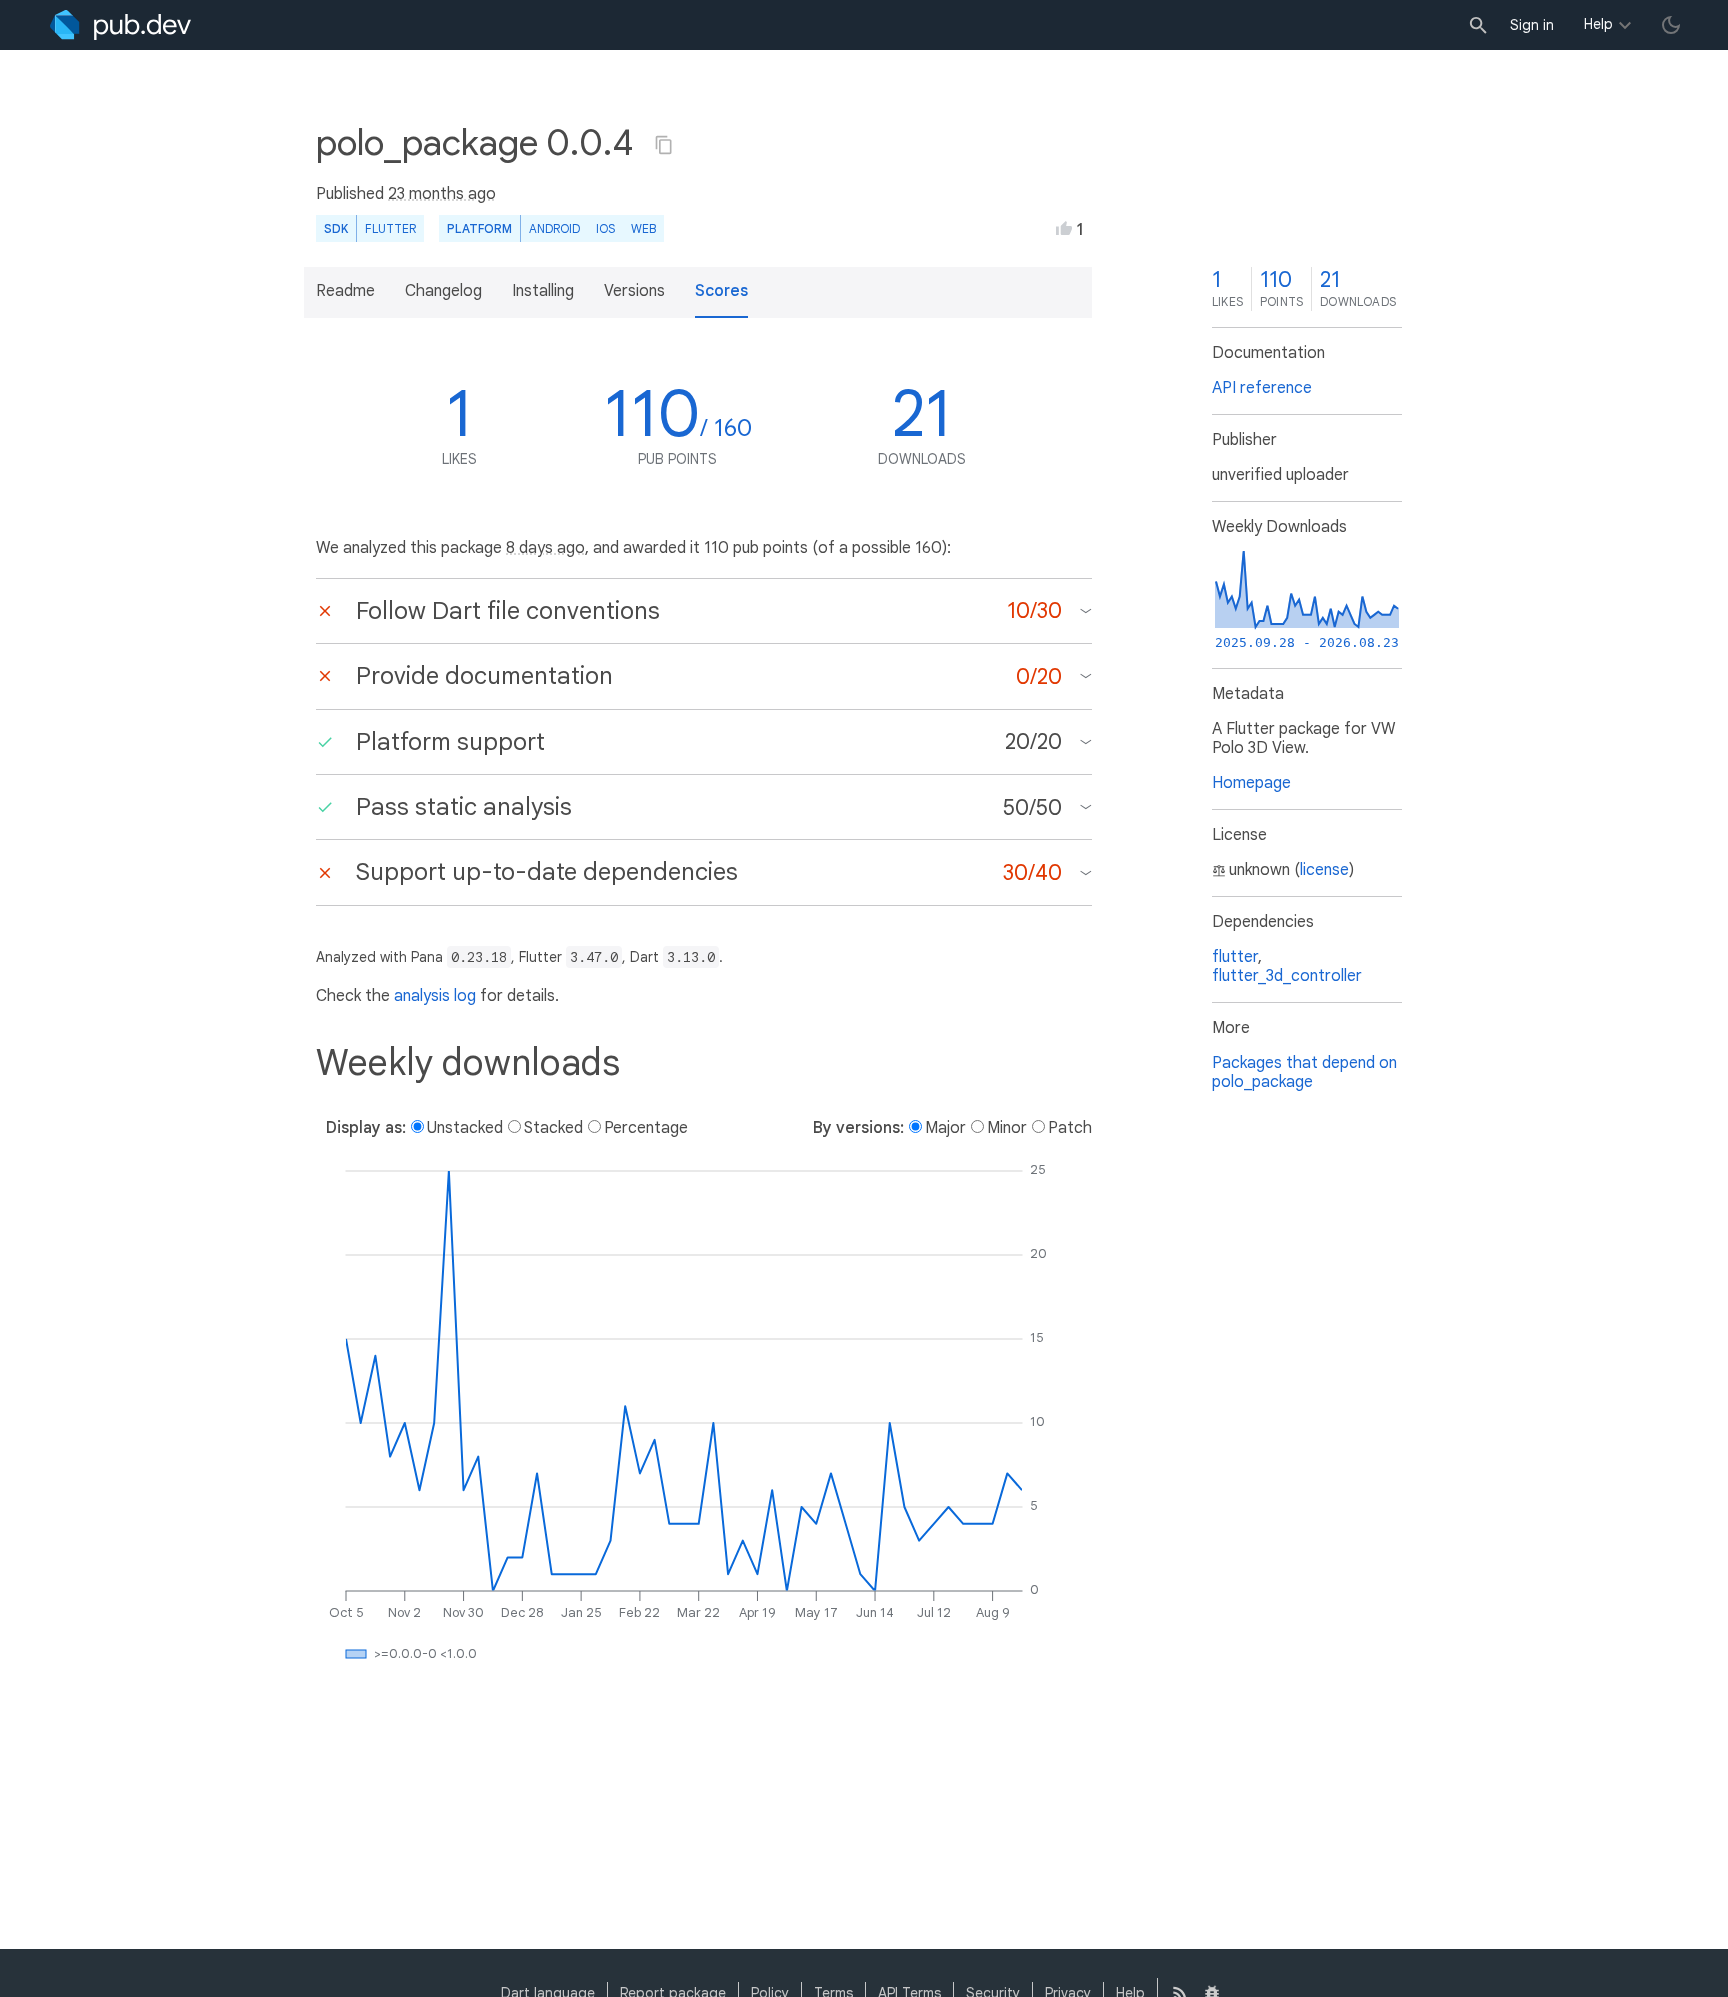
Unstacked (465, 1128)
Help (1598, 24)
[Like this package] (1064, 228)
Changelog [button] (443, 291)
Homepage (1251, 783)
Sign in (1532, 25)
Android (554, 228)
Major (945, 1128)
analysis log (435, 996)
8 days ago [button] (545, 548)
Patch (1070, 1128)
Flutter (390, 228)
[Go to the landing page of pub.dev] (120, 25)
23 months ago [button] (442, 194)
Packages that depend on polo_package (1304, 1072)
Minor (1007, 1128)
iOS (605, 228)
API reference (1262, 388)
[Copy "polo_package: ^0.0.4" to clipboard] (664, 145)
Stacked (553, 1128)
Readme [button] (345, 291)
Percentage (646, 1128)
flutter (1235, 957)
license (1324, 870)
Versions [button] (634, 291)
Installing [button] (543, 291)
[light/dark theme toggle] (1671, 25)
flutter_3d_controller (1287, 976)
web (643, 228)
